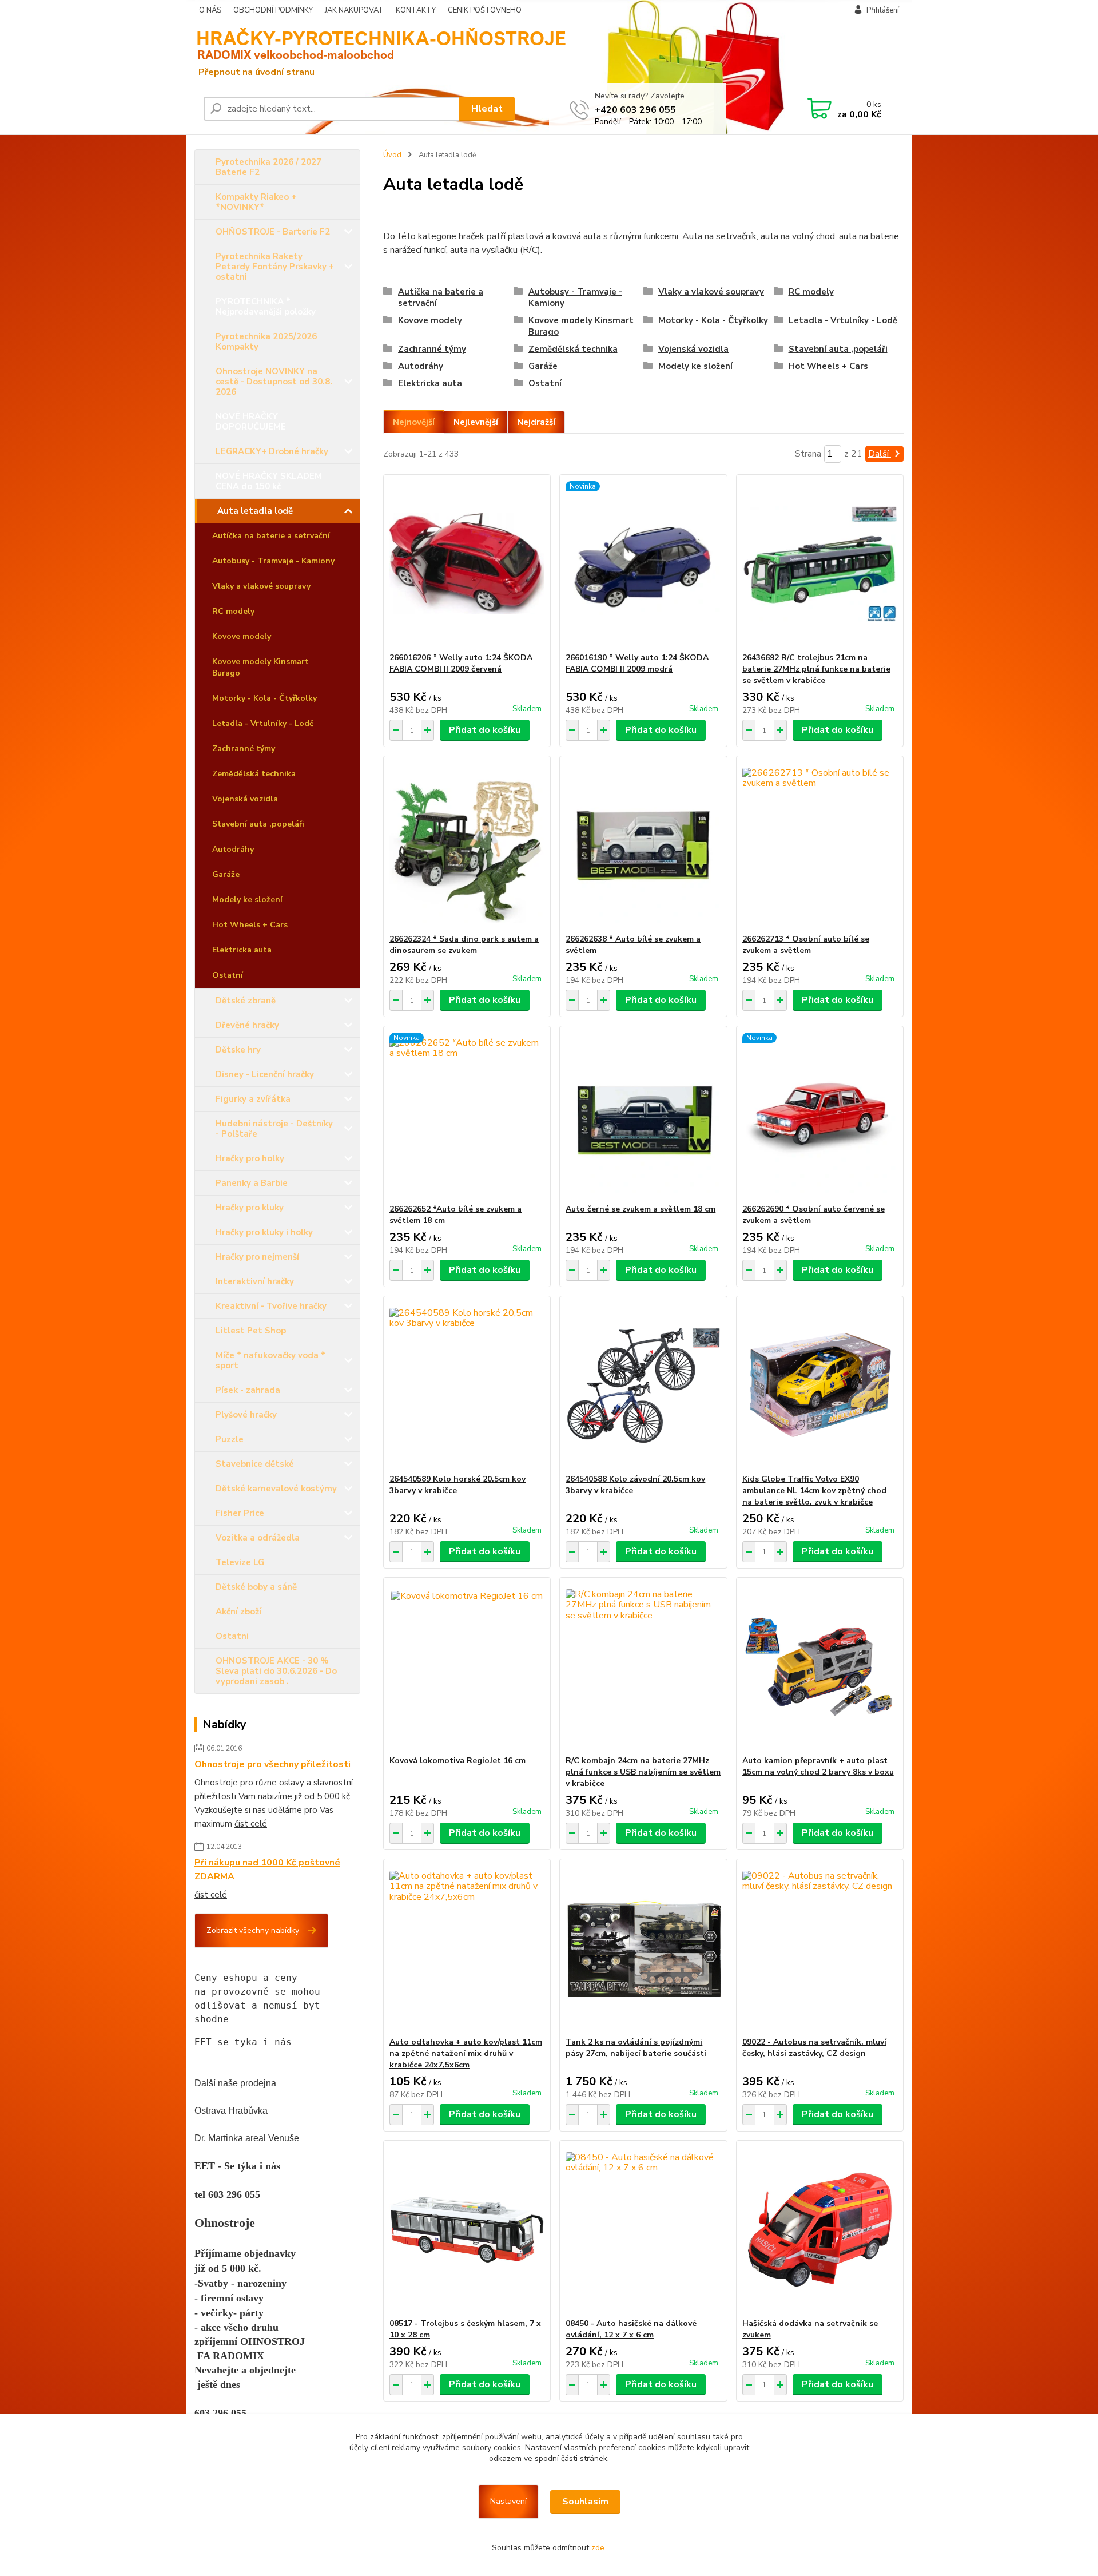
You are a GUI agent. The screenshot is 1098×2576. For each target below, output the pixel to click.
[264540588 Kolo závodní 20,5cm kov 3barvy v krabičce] (643, 1385)
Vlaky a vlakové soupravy (261, 586)
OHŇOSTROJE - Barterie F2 (273, 232)
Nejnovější (414, 422)
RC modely (233, 611)
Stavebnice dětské (255, 1464)
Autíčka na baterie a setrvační (271, 536)
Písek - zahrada (248, 1390)
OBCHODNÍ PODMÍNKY (273, 10)
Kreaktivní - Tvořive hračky (271, 1306)
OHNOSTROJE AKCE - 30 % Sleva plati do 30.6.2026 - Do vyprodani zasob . (276, 1671)
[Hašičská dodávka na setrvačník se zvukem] (820, 2229)
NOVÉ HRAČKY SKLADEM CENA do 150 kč (269, 481)
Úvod (392, 155)
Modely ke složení (247, 900)
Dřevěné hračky (247, 1025)
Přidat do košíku (485, 730)
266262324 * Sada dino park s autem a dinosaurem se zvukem (464, 945)
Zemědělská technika (254, 774)
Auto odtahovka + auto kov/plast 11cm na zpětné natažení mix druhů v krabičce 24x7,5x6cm (466, 2053)
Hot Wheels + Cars (250, 925)
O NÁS (210, 10)
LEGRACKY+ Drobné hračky (272, 451)
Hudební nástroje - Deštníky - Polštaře (274, 1129)
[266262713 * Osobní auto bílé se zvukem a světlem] (820, 845)
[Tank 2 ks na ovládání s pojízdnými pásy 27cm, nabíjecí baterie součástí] (643, 1948)
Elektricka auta (242, 950)
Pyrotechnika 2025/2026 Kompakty (266, 342)
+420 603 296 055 (635, 110)
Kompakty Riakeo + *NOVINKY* (256, 202)
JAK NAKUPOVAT (354, 10)
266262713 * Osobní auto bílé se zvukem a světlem (806, 945)
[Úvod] (283, 52)
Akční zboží (238, 1612)
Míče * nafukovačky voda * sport (270, 1360)
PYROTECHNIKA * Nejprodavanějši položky (266, 307)
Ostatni (232, 1636)
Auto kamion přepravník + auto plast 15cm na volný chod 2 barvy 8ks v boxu (818, 1766)
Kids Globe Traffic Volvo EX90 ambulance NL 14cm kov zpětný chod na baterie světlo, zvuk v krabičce (814, 1491)
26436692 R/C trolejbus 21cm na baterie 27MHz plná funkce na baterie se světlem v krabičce (816, 669)
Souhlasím (585, 2502)
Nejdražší (536, 422)
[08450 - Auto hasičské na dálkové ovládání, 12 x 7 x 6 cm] (643, 2229)
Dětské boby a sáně (256, 1587)
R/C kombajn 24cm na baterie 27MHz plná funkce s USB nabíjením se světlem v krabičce (643, 1772)
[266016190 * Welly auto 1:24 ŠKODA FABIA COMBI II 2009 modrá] (643, 563)
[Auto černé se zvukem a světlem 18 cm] (643, 1115)
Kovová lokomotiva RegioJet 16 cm (457, 1761)
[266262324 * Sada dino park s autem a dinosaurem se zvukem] (467, 845)
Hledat (487, 109)
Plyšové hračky (246, 1415)
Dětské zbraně (246, 1001)
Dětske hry (238, 1050)
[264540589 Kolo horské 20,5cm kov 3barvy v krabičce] (467, 1385)
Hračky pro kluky (250, 1208)
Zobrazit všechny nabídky (253, 1930)
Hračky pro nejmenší (257, 1257)
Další (880, 454)
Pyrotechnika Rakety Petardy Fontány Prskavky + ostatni (275, 267)
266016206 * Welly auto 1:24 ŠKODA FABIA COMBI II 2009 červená (461, 663)
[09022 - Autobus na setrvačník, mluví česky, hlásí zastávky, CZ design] (820, 1948)
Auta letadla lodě (255, 511)
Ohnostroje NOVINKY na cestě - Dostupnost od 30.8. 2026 (274, 382)
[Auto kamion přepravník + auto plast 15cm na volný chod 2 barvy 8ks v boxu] (820, 1666)
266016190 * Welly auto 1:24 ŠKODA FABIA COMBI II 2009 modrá (637, 663)
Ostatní (228, 975)
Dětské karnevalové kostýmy (276, 1489)
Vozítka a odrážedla (258, 1538)
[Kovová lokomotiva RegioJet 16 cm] (467, 1666)
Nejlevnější (476, 422)
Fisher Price (240, 1513)
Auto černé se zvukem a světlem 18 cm (640, 1209)
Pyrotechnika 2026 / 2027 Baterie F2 (268, 167)
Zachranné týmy (244, 749)
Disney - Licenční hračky (265, 1074)
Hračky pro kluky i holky (264, 1232)
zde (598, 2548)
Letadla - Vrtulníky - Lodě (263, 723)
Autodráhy (233, 849)
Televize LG (240, 1562)
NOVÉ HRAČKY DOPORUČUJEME (251, 422)
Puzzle (230, 1439)
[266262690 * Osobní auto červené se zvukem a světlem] (820, 1115)
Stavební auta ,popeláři (258, 824)
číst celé (251, 1824)
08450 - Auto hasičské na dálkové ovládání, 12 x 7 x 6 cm (631, 2329)
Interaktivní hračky (255, 1281)
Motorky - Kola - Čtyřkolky (264, 698)
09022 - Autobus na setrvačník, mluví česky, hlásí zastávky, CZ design (814, 2048)
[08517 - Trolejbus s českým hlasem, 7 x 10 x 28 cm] (467, 2229)
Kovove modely (242, 636)
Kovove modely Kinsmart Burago (260, 667)
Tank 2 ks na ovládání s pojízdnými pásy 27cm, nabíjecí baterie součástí (636, 2048)
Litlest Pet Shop (251, 1331)
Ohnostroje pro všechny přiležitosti (272, 1764)
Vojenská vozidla (245, 799)
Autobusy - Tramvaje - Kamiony (273, 561)
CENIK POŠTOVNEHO (485, 10)
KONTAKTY (416, 10)
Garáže (226, 874)
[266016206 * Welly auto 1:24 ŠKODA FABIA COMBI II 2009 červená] (467, 563)
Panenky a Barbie (252, 1183)
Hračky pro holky (250, 1158)
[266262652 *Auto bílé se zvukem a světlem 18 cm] (467, 1115)
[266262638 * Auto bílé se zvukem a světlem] (643, 845)
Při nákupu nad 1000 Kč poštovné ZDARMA (267, 1870)
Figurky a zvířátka (253, 1099)
